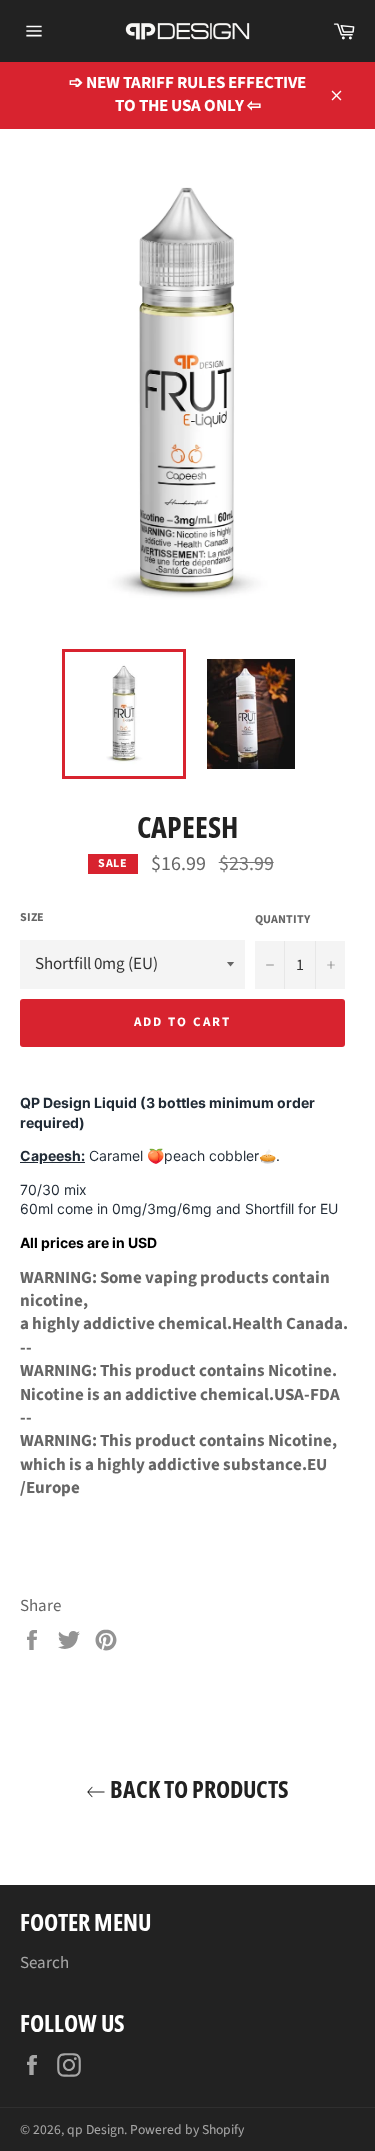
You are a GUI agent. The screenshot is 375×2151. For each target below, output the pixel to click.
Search (44, 1963)
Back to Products (197, 1788)
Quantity (282, 920)
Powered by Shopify (187, 2129)
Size (32, 918)
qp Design (95, 2129)
